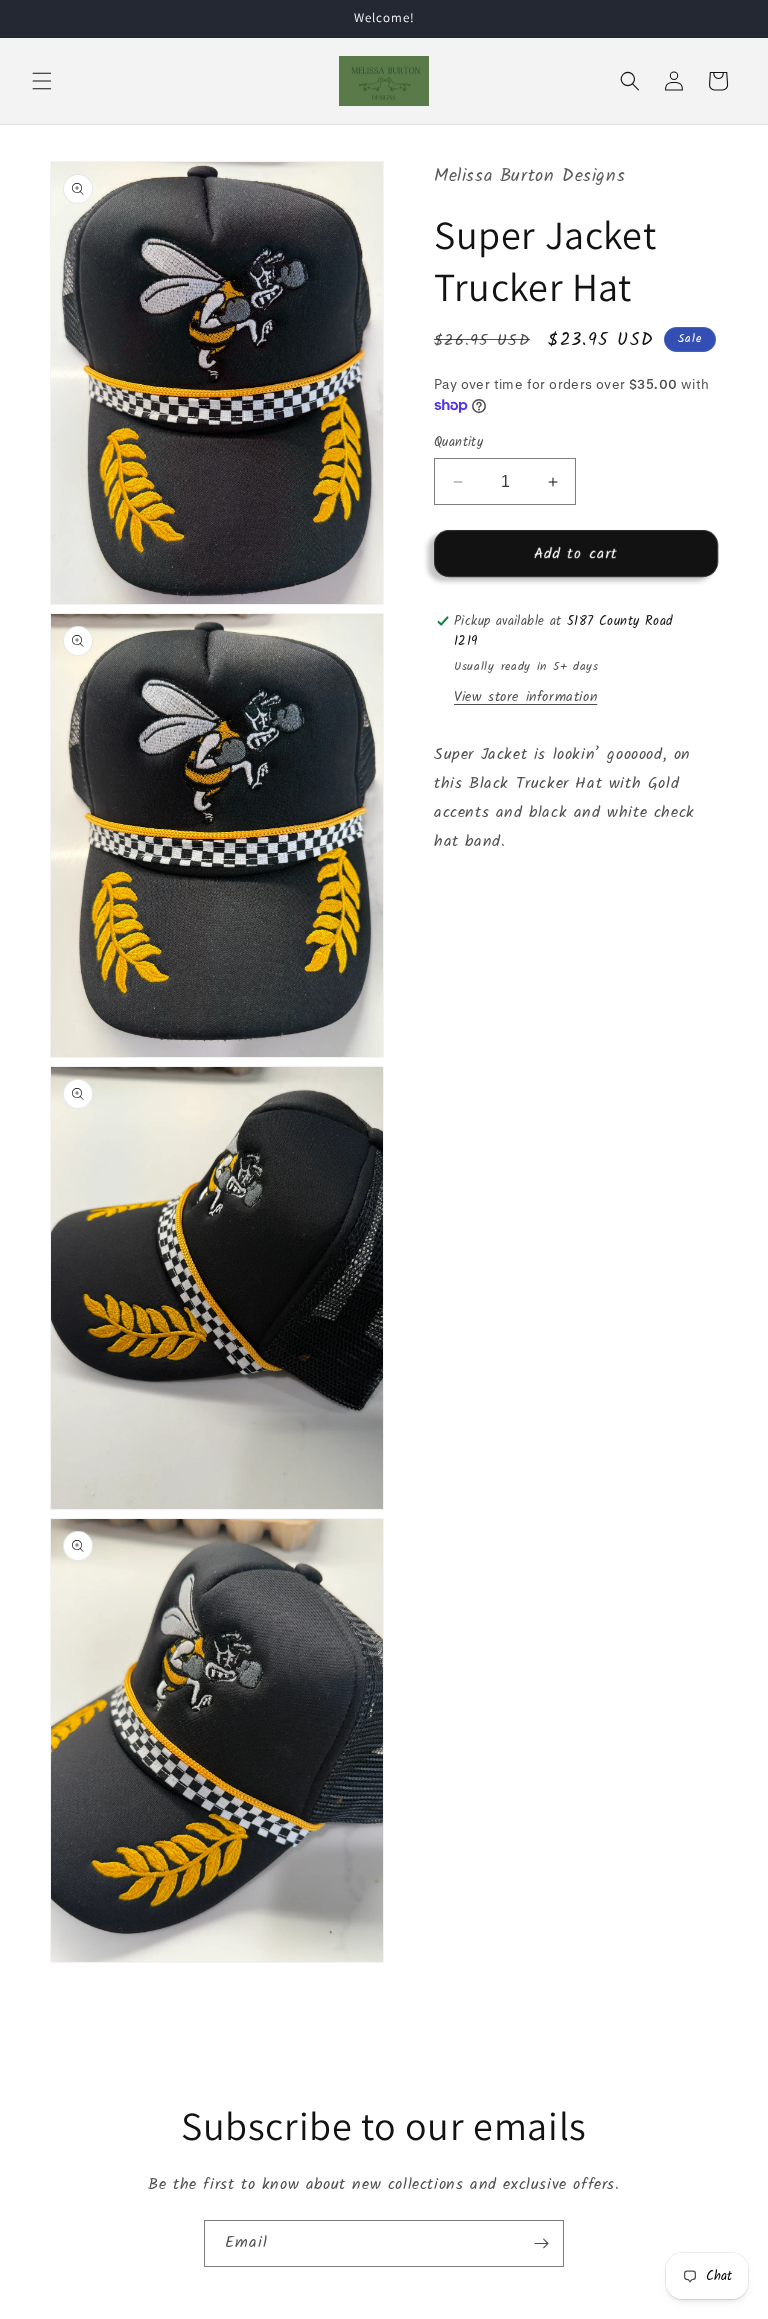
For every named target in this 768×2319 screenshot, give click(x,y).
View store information (525, 697)
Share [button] (475, 903)
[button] (42, 81)
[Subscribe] (541, 2243)
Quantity (458, 443)
